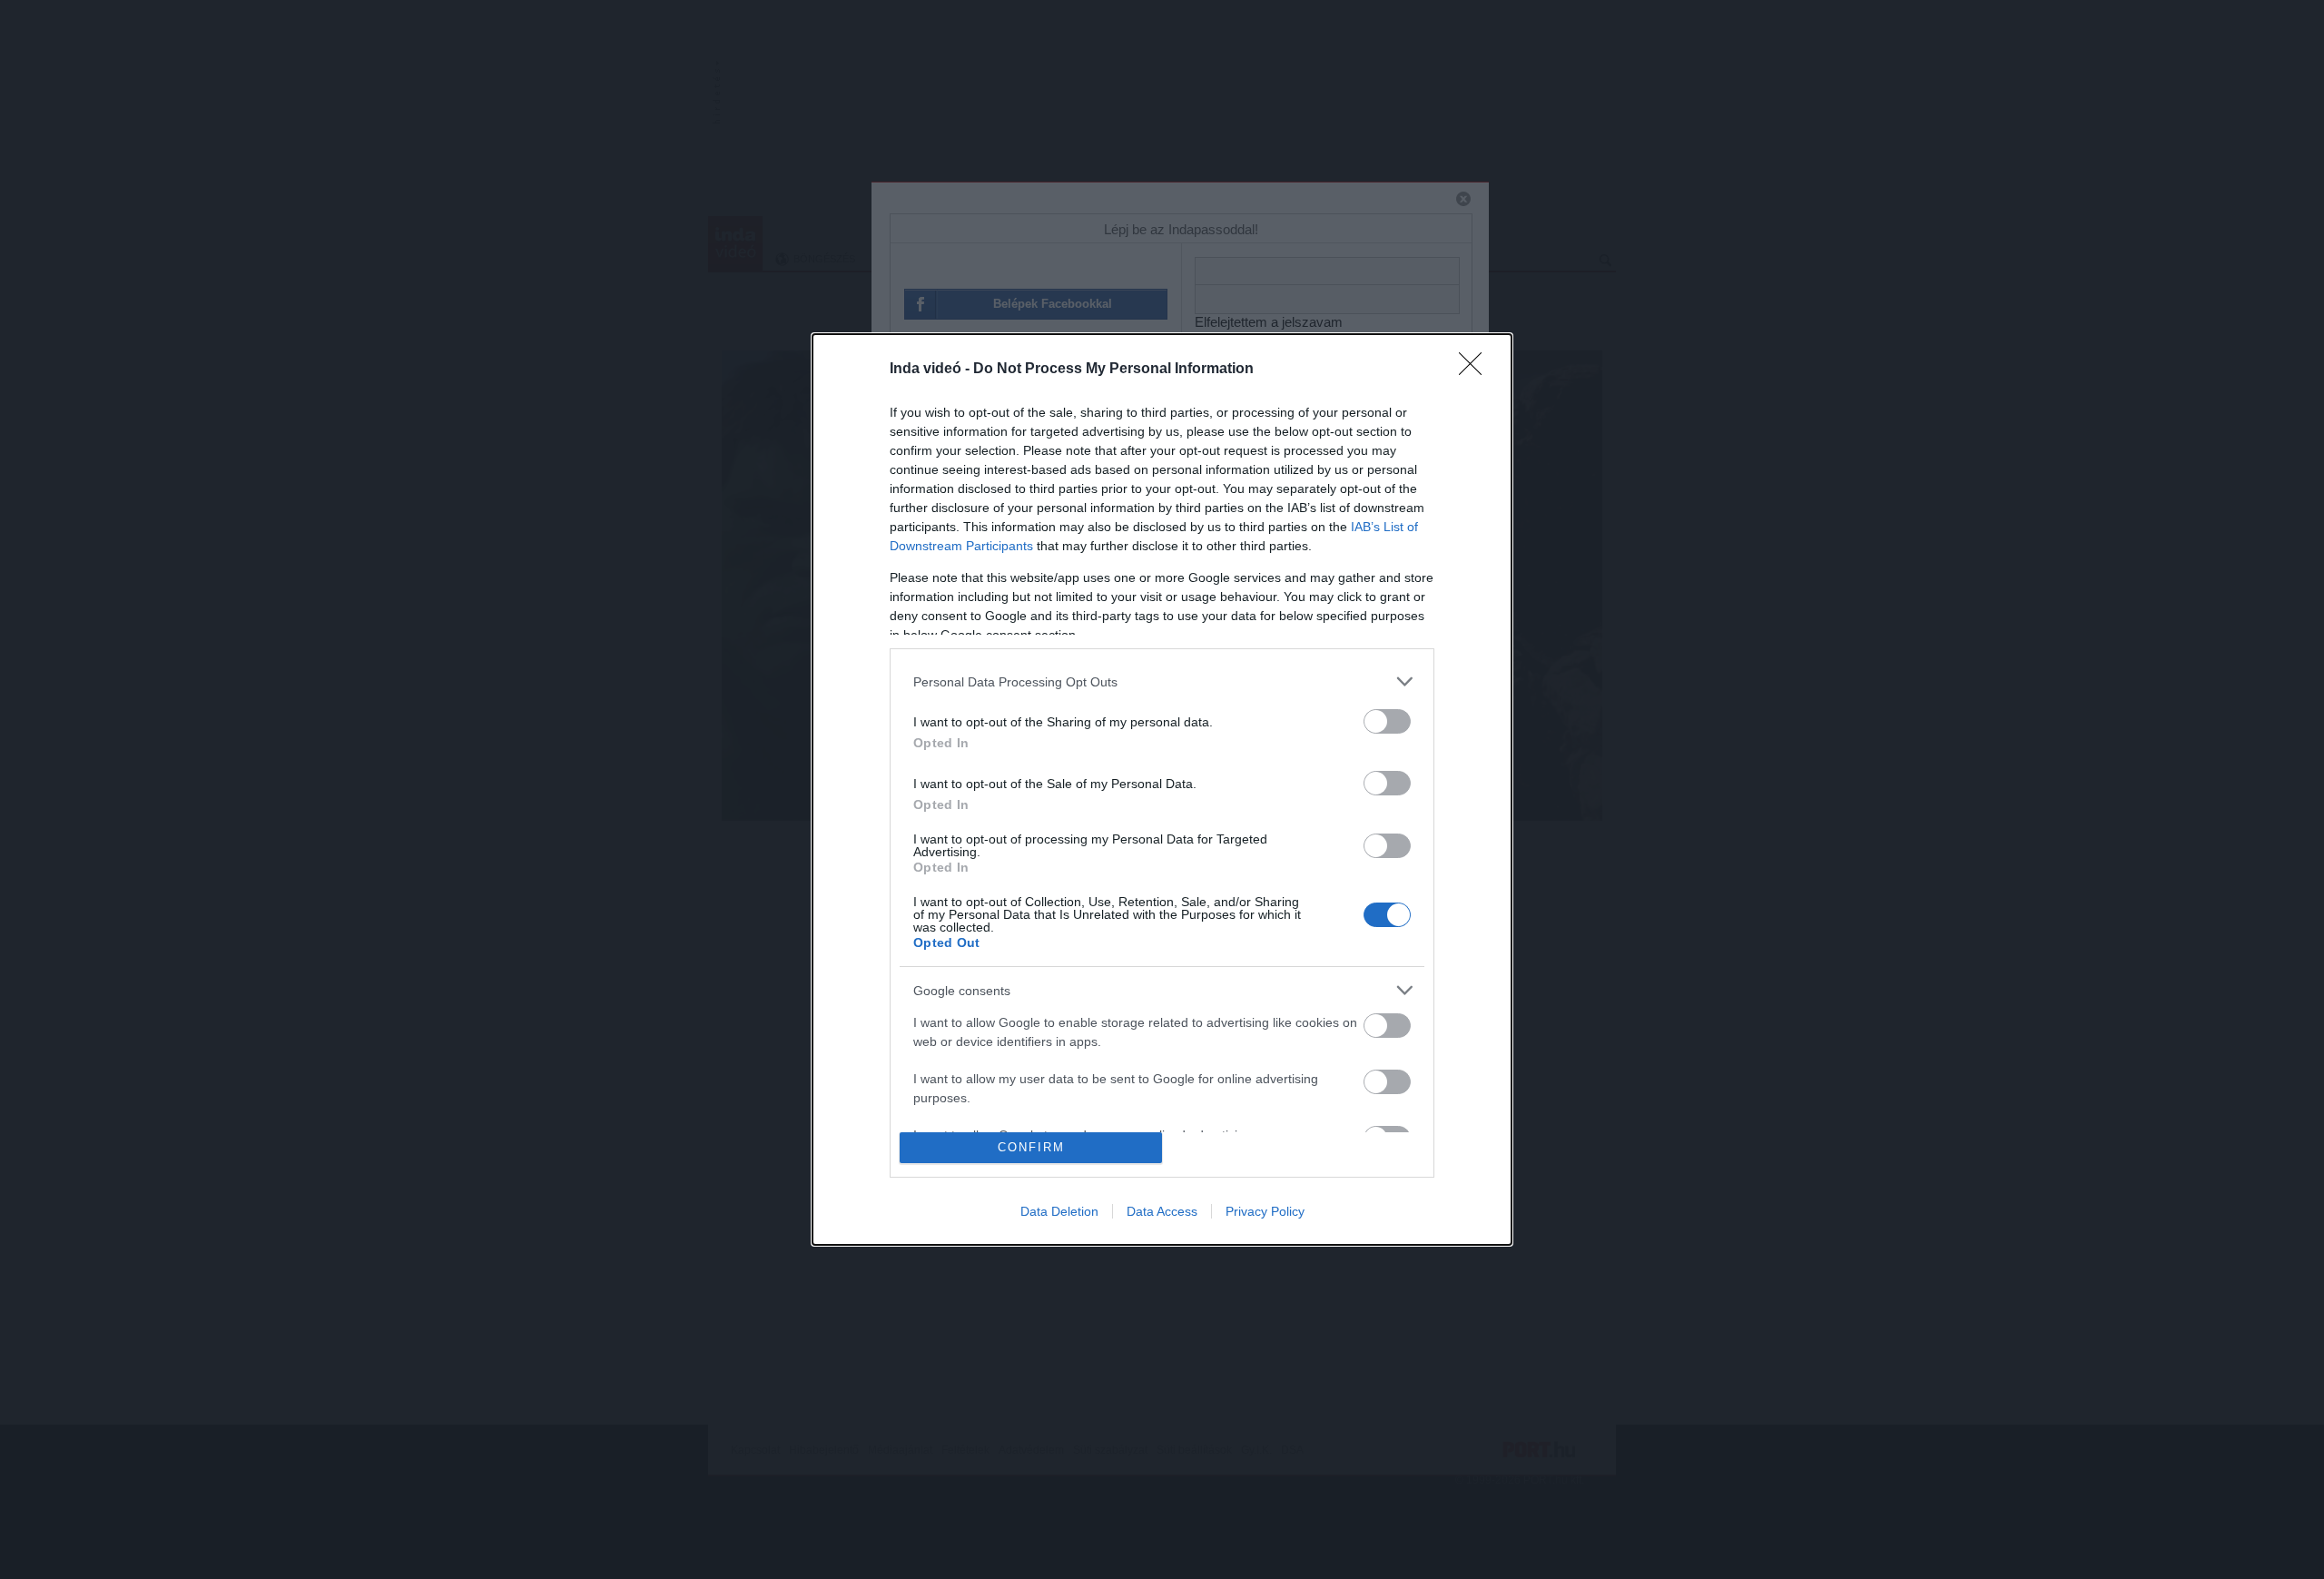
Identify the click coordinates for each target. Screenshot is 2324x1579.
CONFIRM (1031, 1147)
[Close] (1476, 370)
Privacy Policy (1265, 1211)
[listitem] (1162, 681)
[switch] (1387, 721)
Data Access (1162, 1211)
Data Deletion (1059, 1211)
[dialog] (1162, 789)
